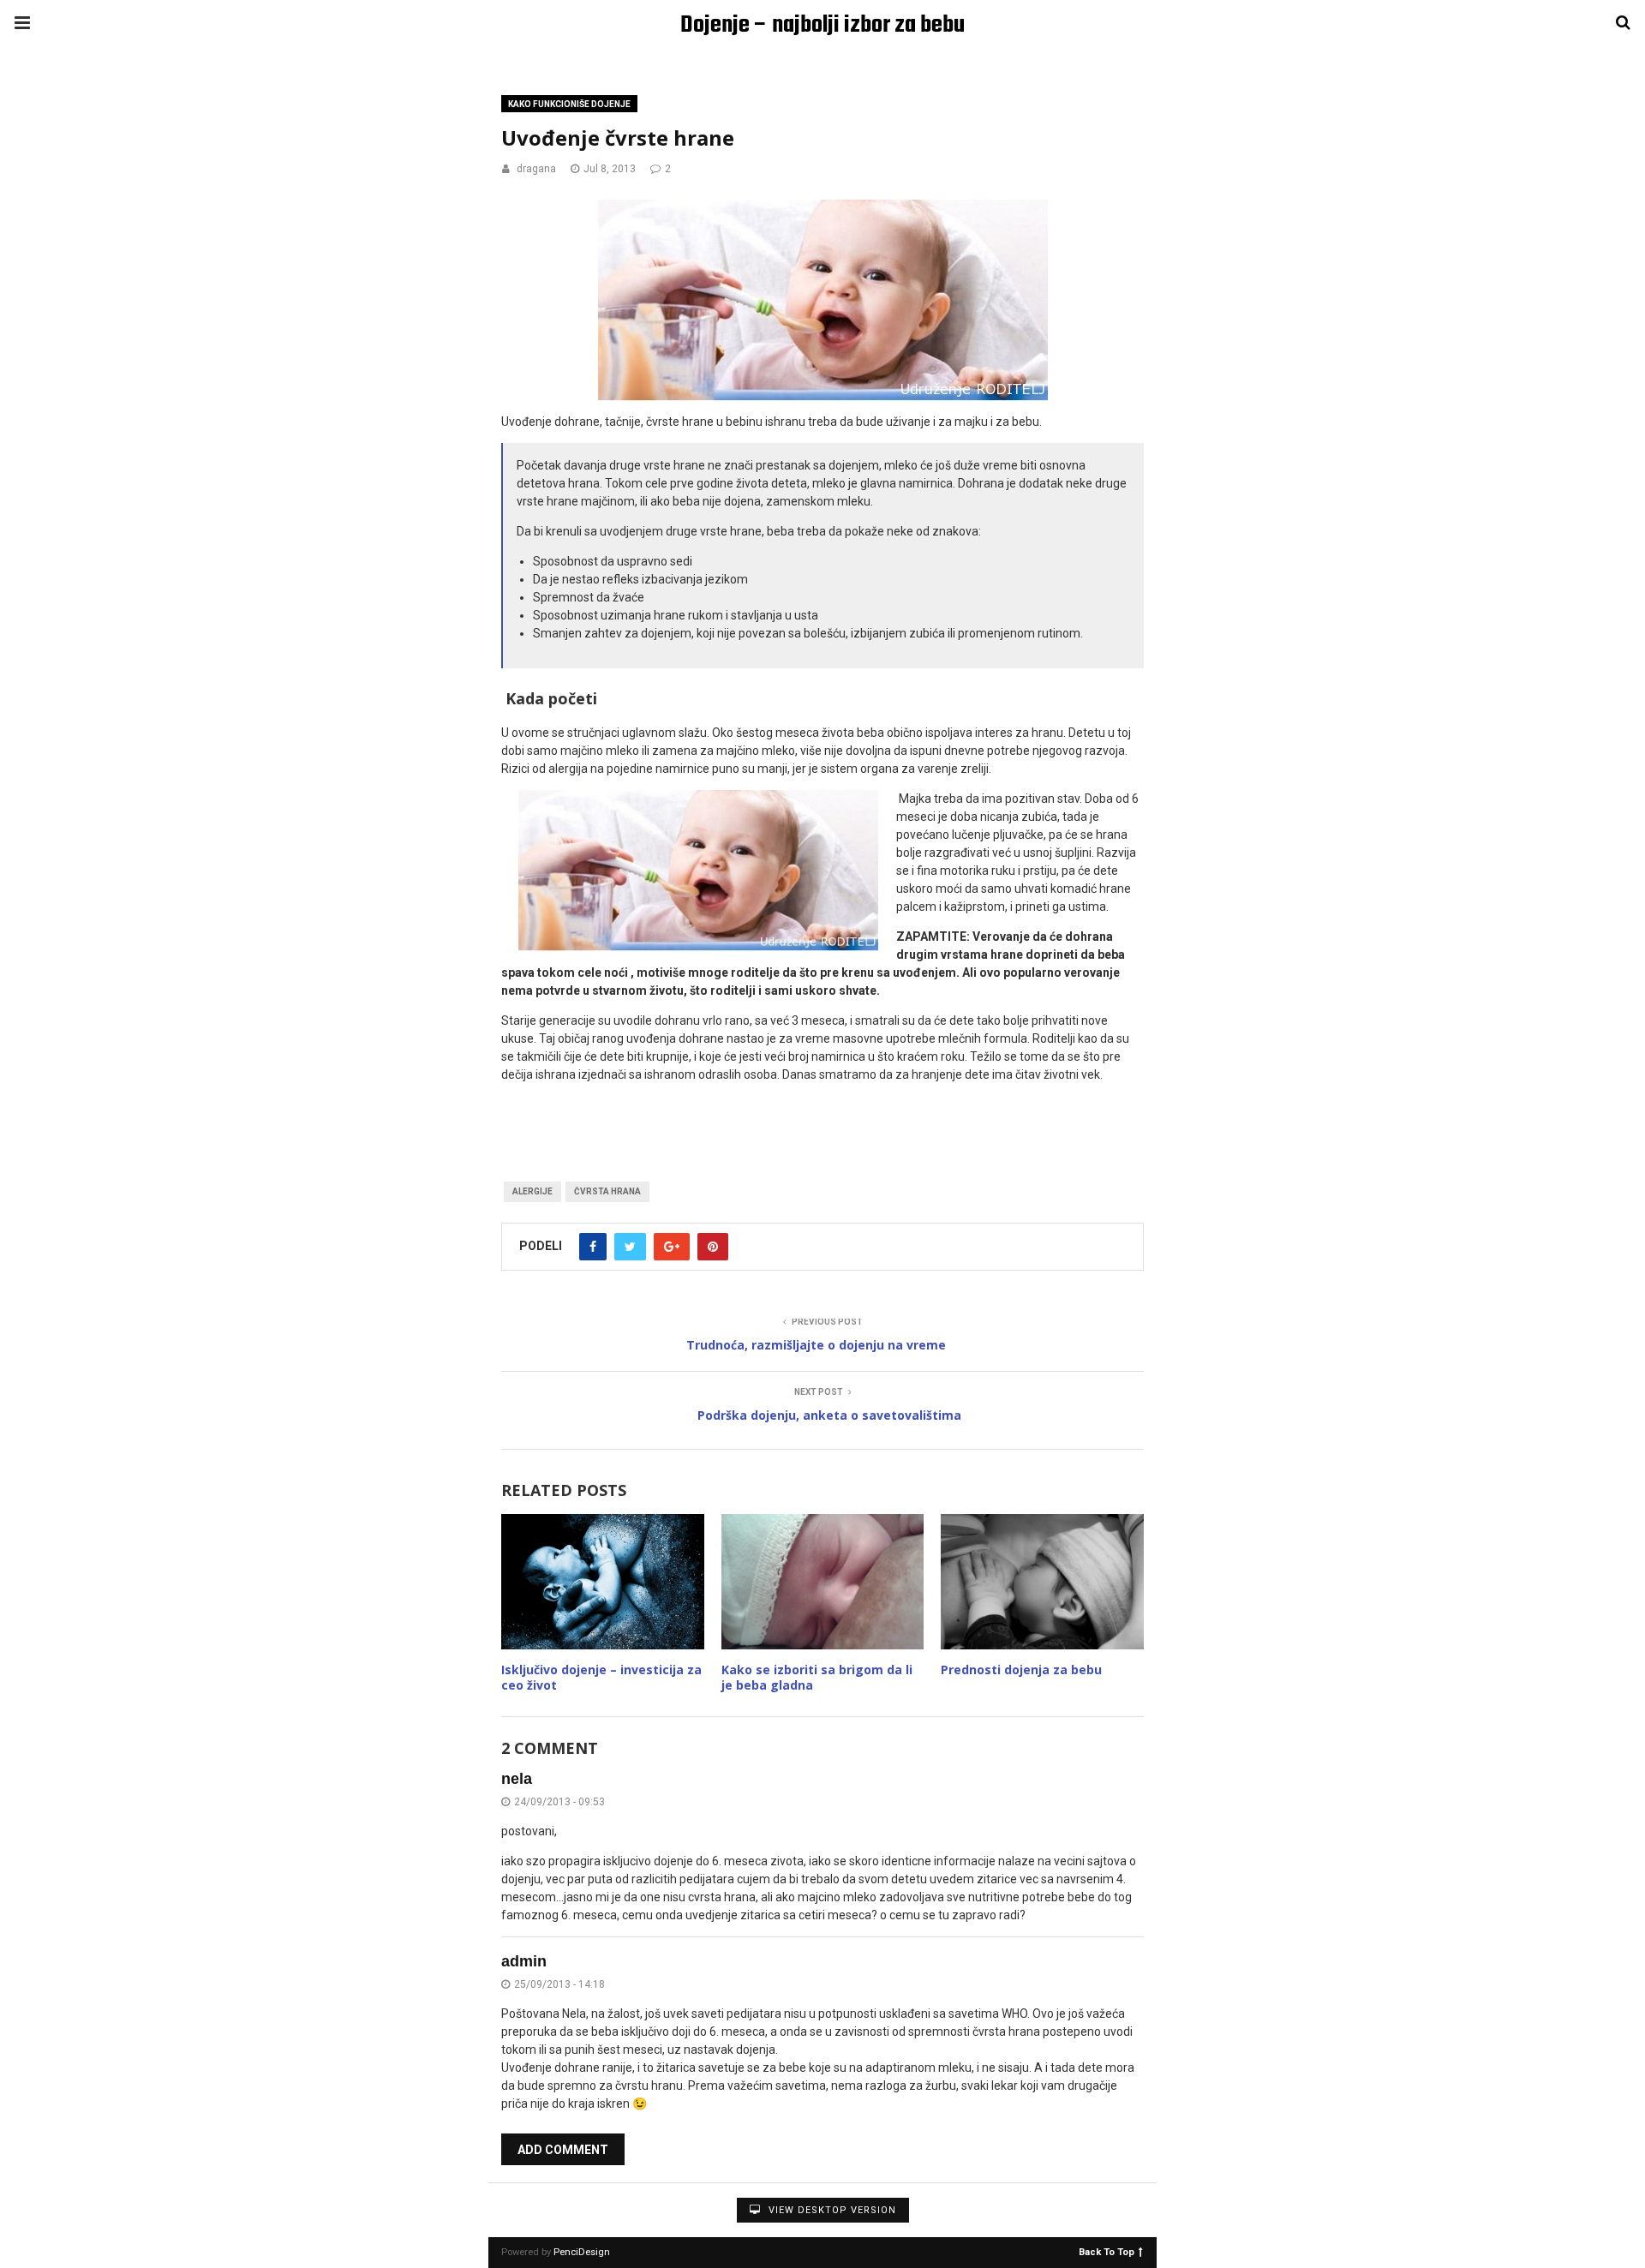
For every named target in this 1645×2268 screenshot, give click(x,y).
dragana (536, 169)
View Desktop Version (831, 2210)
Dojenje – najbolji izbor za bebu (822, 25)
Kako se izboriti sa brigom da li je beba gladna (817, 1677)
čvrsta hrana (607, 1191)
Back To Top (1107, 2251)
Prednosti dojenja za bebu (1021, 1670)
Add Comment (563, 2150)
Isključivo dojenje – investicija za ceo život (601, 1677)
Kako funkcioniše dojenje (569, 104)
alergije (532, 1191)
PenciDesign (582, 2252)
